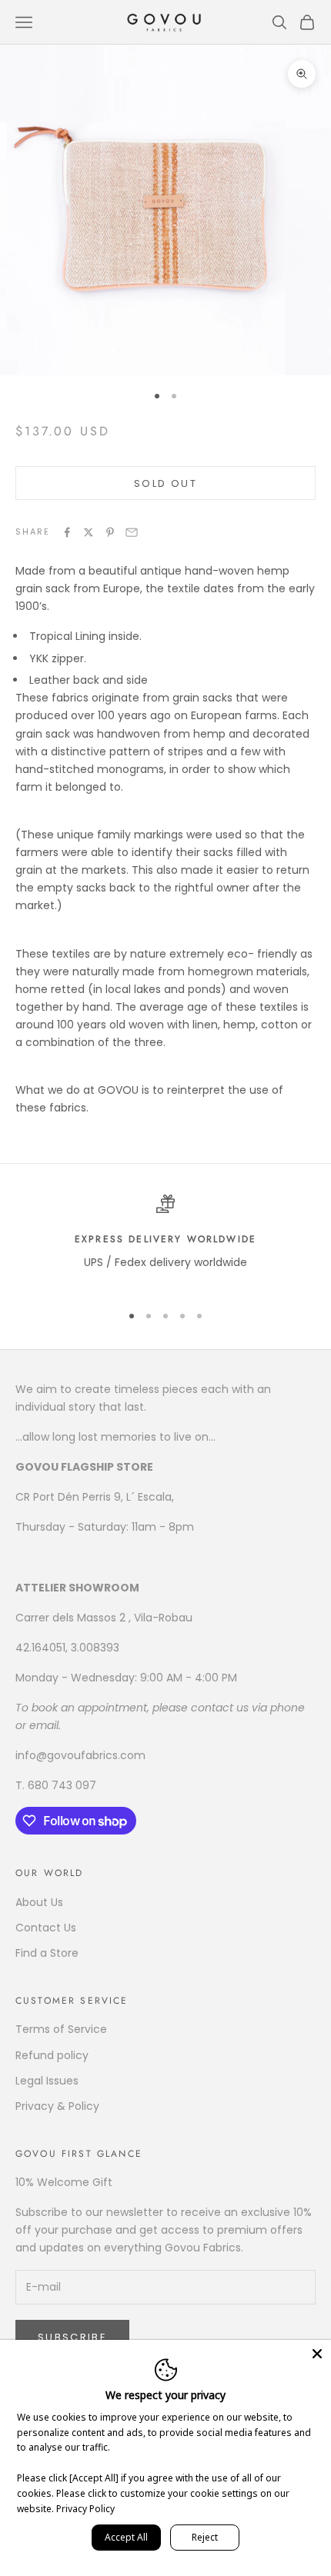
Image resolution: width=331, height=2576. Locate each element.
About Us (39, 1902)
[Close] (317, 2354)
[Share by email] (132, 532)
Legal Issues (47, 2081)
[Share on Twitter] (89, 532)
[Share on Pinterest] (110, 532)
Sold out (165, 483)
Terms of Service (61, 2029)
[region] (165, 1242)
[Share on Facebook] (67, 532)
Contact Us (46, 1928)
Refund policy (52, 2055)
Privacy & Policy (57, 2106)
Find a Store (47, 1953)
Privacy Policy (85, 2509)
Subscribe (72, 2337)
